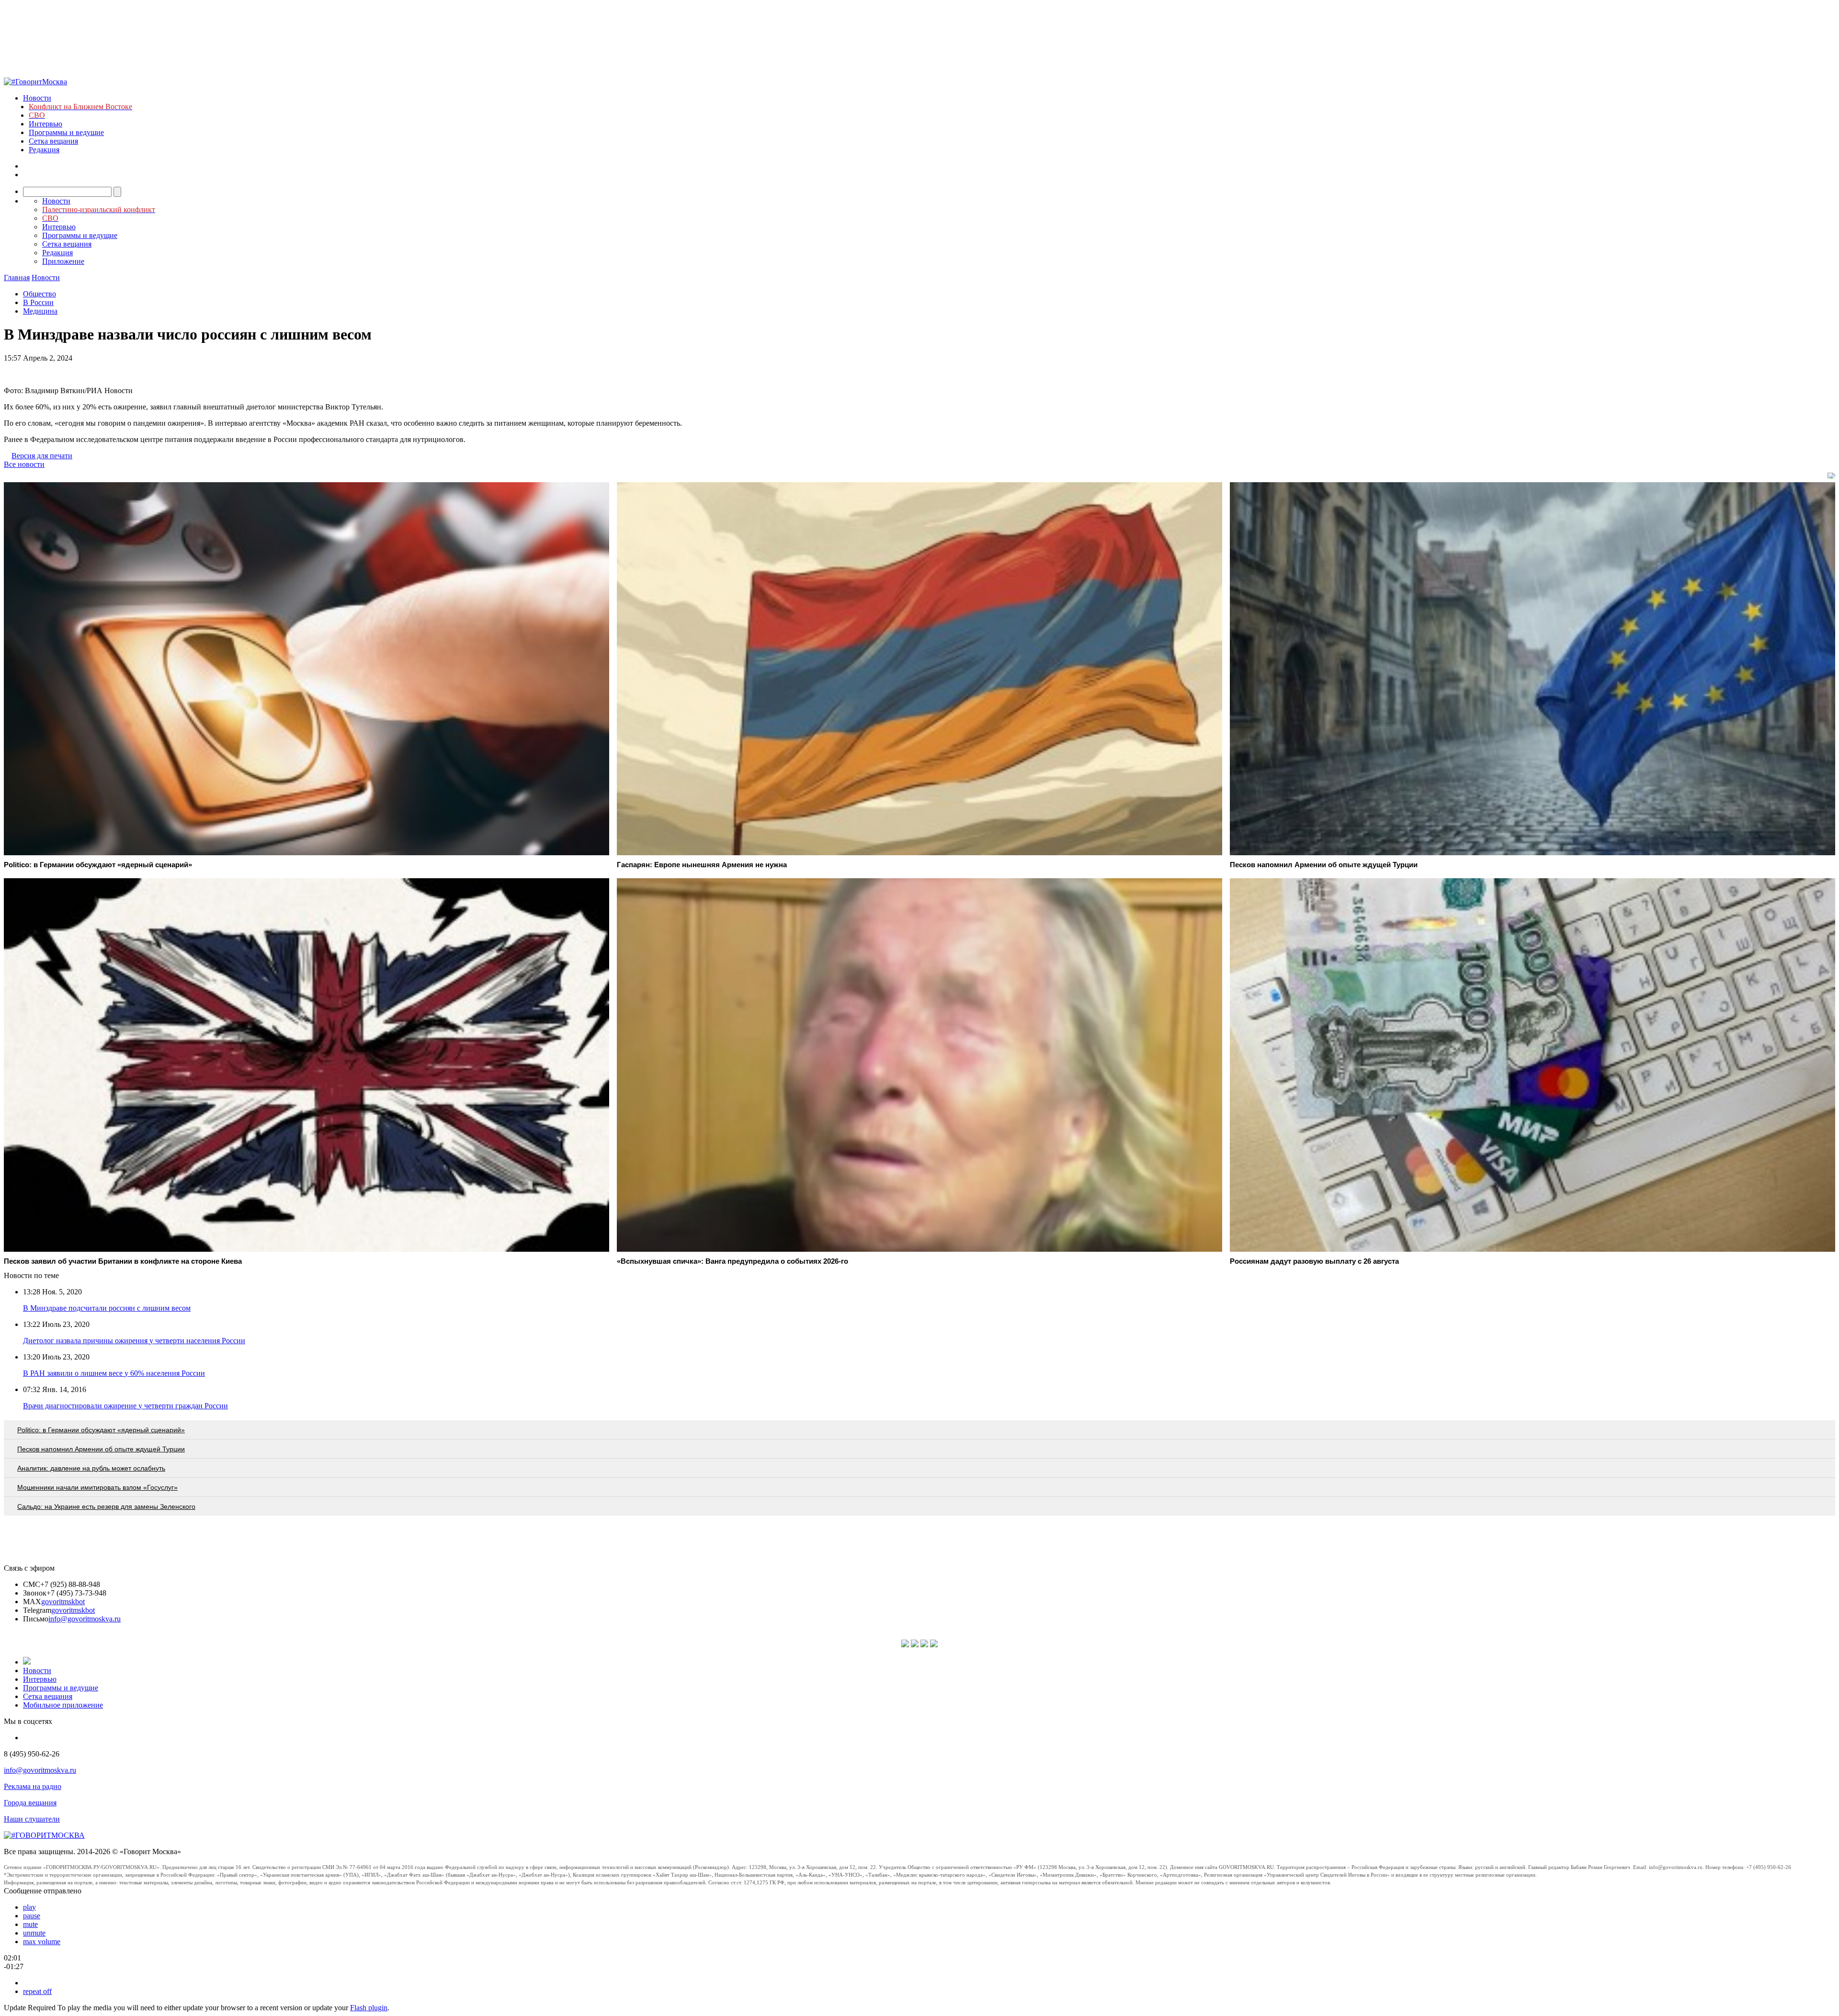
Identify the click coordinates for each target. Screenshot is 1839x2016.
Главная (17, 277)
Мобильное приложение (63, 1705)
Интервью (45, 124)
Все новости (24, 464)
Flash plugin (369, 2008)
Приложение (63, 261)
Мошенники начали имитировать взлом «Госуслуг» (97, 1487)
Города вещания (30, 1803)
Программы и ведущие (66, 132)
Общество (40, 294)
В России (38, 302)
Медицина (40, 311)
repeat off (37, 1991)
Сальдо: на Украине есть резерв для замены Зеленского (106, 1506)
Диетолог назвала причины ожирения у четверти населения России (134, 1341)
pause (32, 1916)
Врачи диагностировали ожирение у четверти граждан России (125, 1406)
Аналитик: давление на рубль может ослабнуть (91, 1468)
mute (30, 1924)
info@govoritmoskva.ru (85, 1619)
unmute (34, 1933)
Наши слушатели (32, 1819)
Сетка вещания (53, 141)
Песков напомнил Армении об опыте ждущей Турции (101, 1449)
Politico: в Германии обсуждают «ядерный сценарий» (101, 1430)
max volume (42, 1942)
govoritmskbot (63, 1602)
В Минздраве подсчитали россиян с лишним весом (107, 1308)
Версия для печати (42, 456)
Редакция (44, 150)
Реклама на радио (33, 1786)
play (29, 1907)
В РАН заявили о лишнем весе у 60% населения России (114, 1373)
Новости (37, 98)
